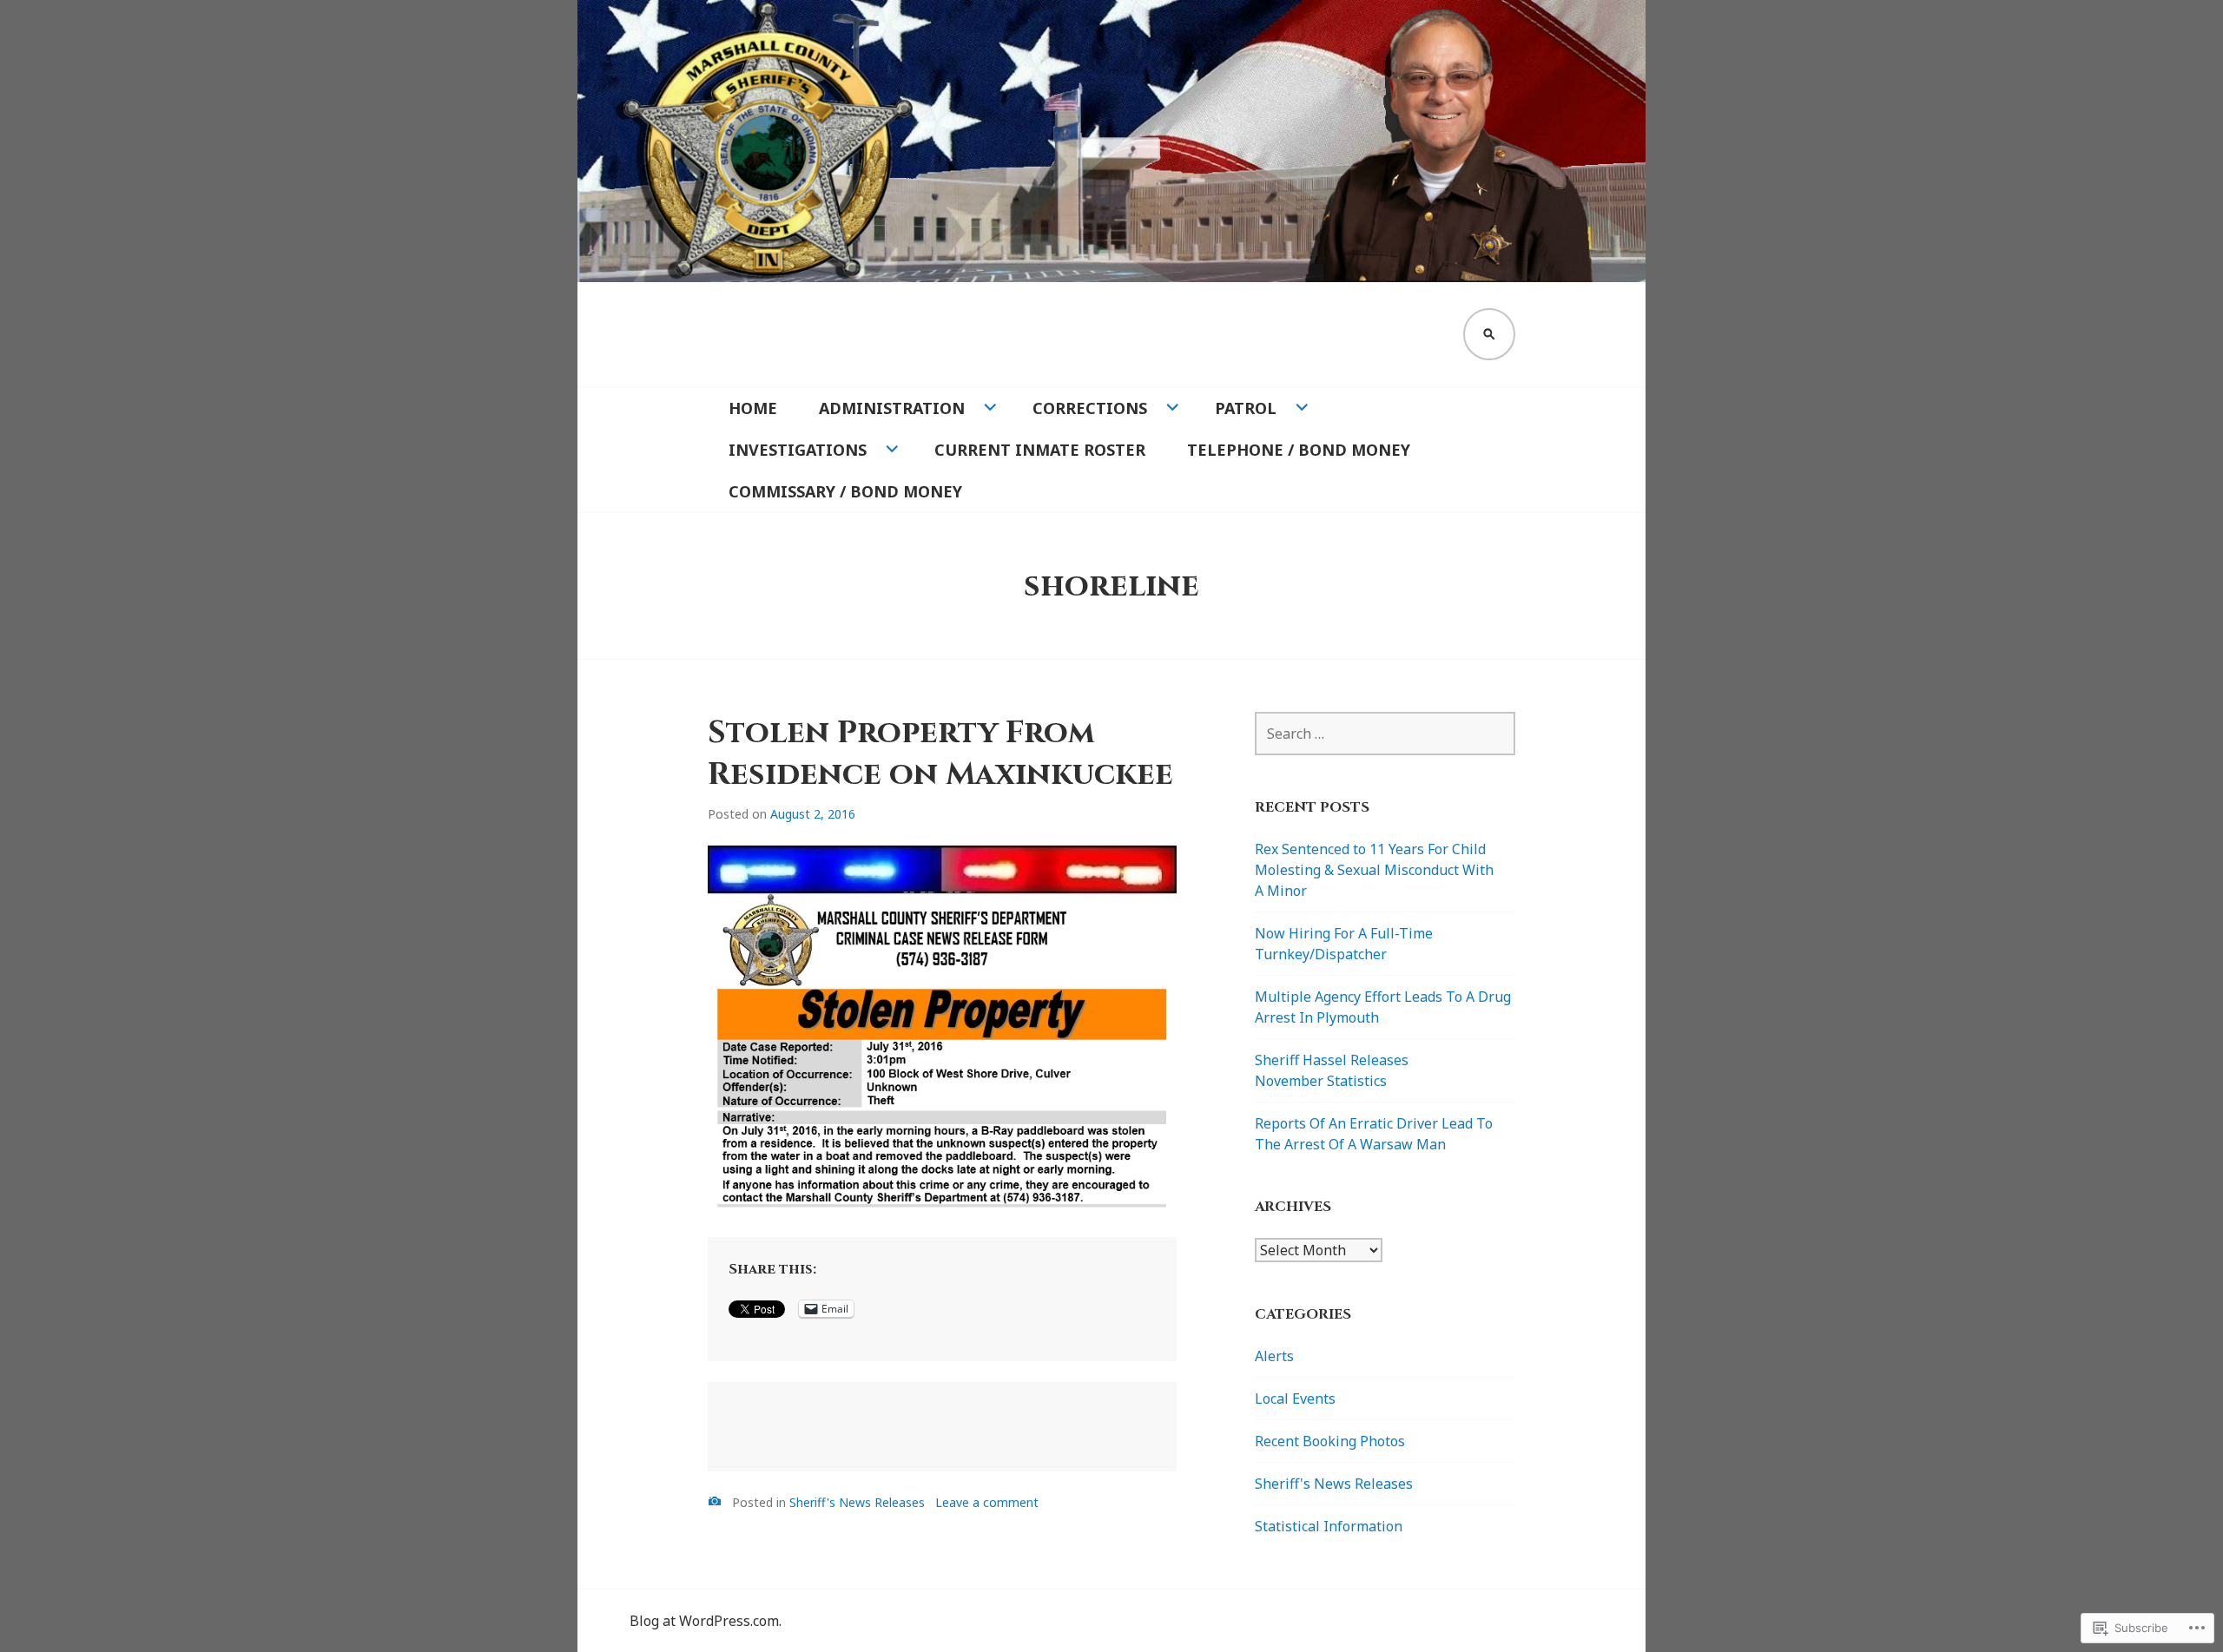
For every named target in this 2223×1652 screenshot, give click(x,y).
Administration (892, 408)
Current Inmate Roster (1040, 450)
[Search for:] (1385, 734)
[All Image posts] (715, 1501)
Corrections (1090, 408)
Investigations (798, 450)
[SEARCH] (1489, 334)
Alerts (1274, 1356)
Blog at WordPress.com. (706, 1621)
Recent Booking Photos (1330, 1441)
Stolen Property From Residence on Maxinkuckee (940, 754)
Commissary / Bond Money (845, 491)
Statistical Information (1329, 1526)
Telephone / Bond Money (1299, 450)
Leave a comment (987, 1502)
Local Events (1295, 1399)
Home (753, 408)
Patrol (1246, 408)
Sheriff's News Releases (857, 1502)
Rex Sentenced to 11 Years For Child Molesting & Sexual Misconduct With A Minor (1374, 870)
